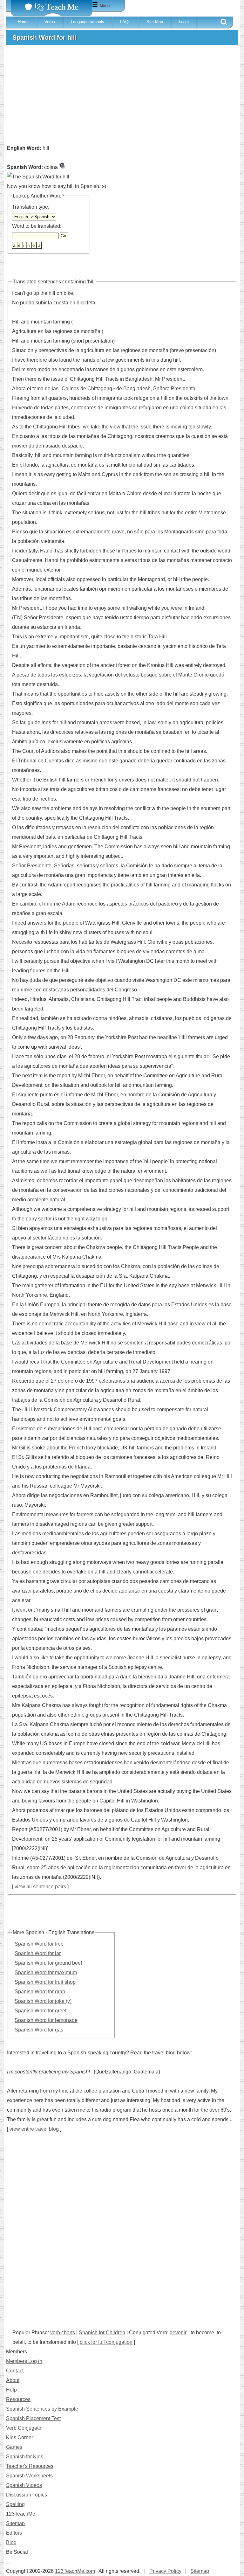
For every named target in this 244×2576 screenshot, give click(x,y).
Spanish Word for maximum (46, 1972)
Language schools (88, 22)
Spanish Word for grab (40, 1992)
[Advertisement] (122, 97)
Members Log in (24, 2361)
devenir (178, 2333)
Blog (11, 2542)
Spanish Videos (24, 2485)
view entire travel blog (34, 2129)
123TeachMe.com (75, 2571)
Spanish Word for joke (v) (43, 2001)
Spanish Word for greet (41, 2011)
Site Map (155, 22)
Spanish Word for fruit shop (45, 1982)
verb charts (63, 2333)
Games (14, 2447)
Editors (14, 2533)
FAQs (125, 22)
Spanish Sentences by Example (42, 2409)
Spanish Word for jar (38, 1953)
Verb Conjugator (24, 2428)
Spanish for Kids (25, 2457)
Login (184, 22)
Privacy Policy (165, 2571)
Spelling (15, 2504)
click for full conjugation (106, 2342)
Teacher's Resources (30, 2466)
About (13, 2380)
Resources (18, 2399)
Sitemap (15, 2523)
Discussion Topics (27, 2495)
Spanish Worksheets (29, 2476)
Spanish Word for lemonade (46, 2020)
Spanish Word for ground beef (48, 1963)
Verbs (50, 22)
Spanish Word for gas (39, 2030)
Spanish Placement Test (33, 2418)
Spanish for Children (102, 2333)
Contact (15, 2371)
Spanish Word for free (39, 1944)
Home (23, 22)
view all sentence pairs (40, 1887)
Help (11, 2390)
